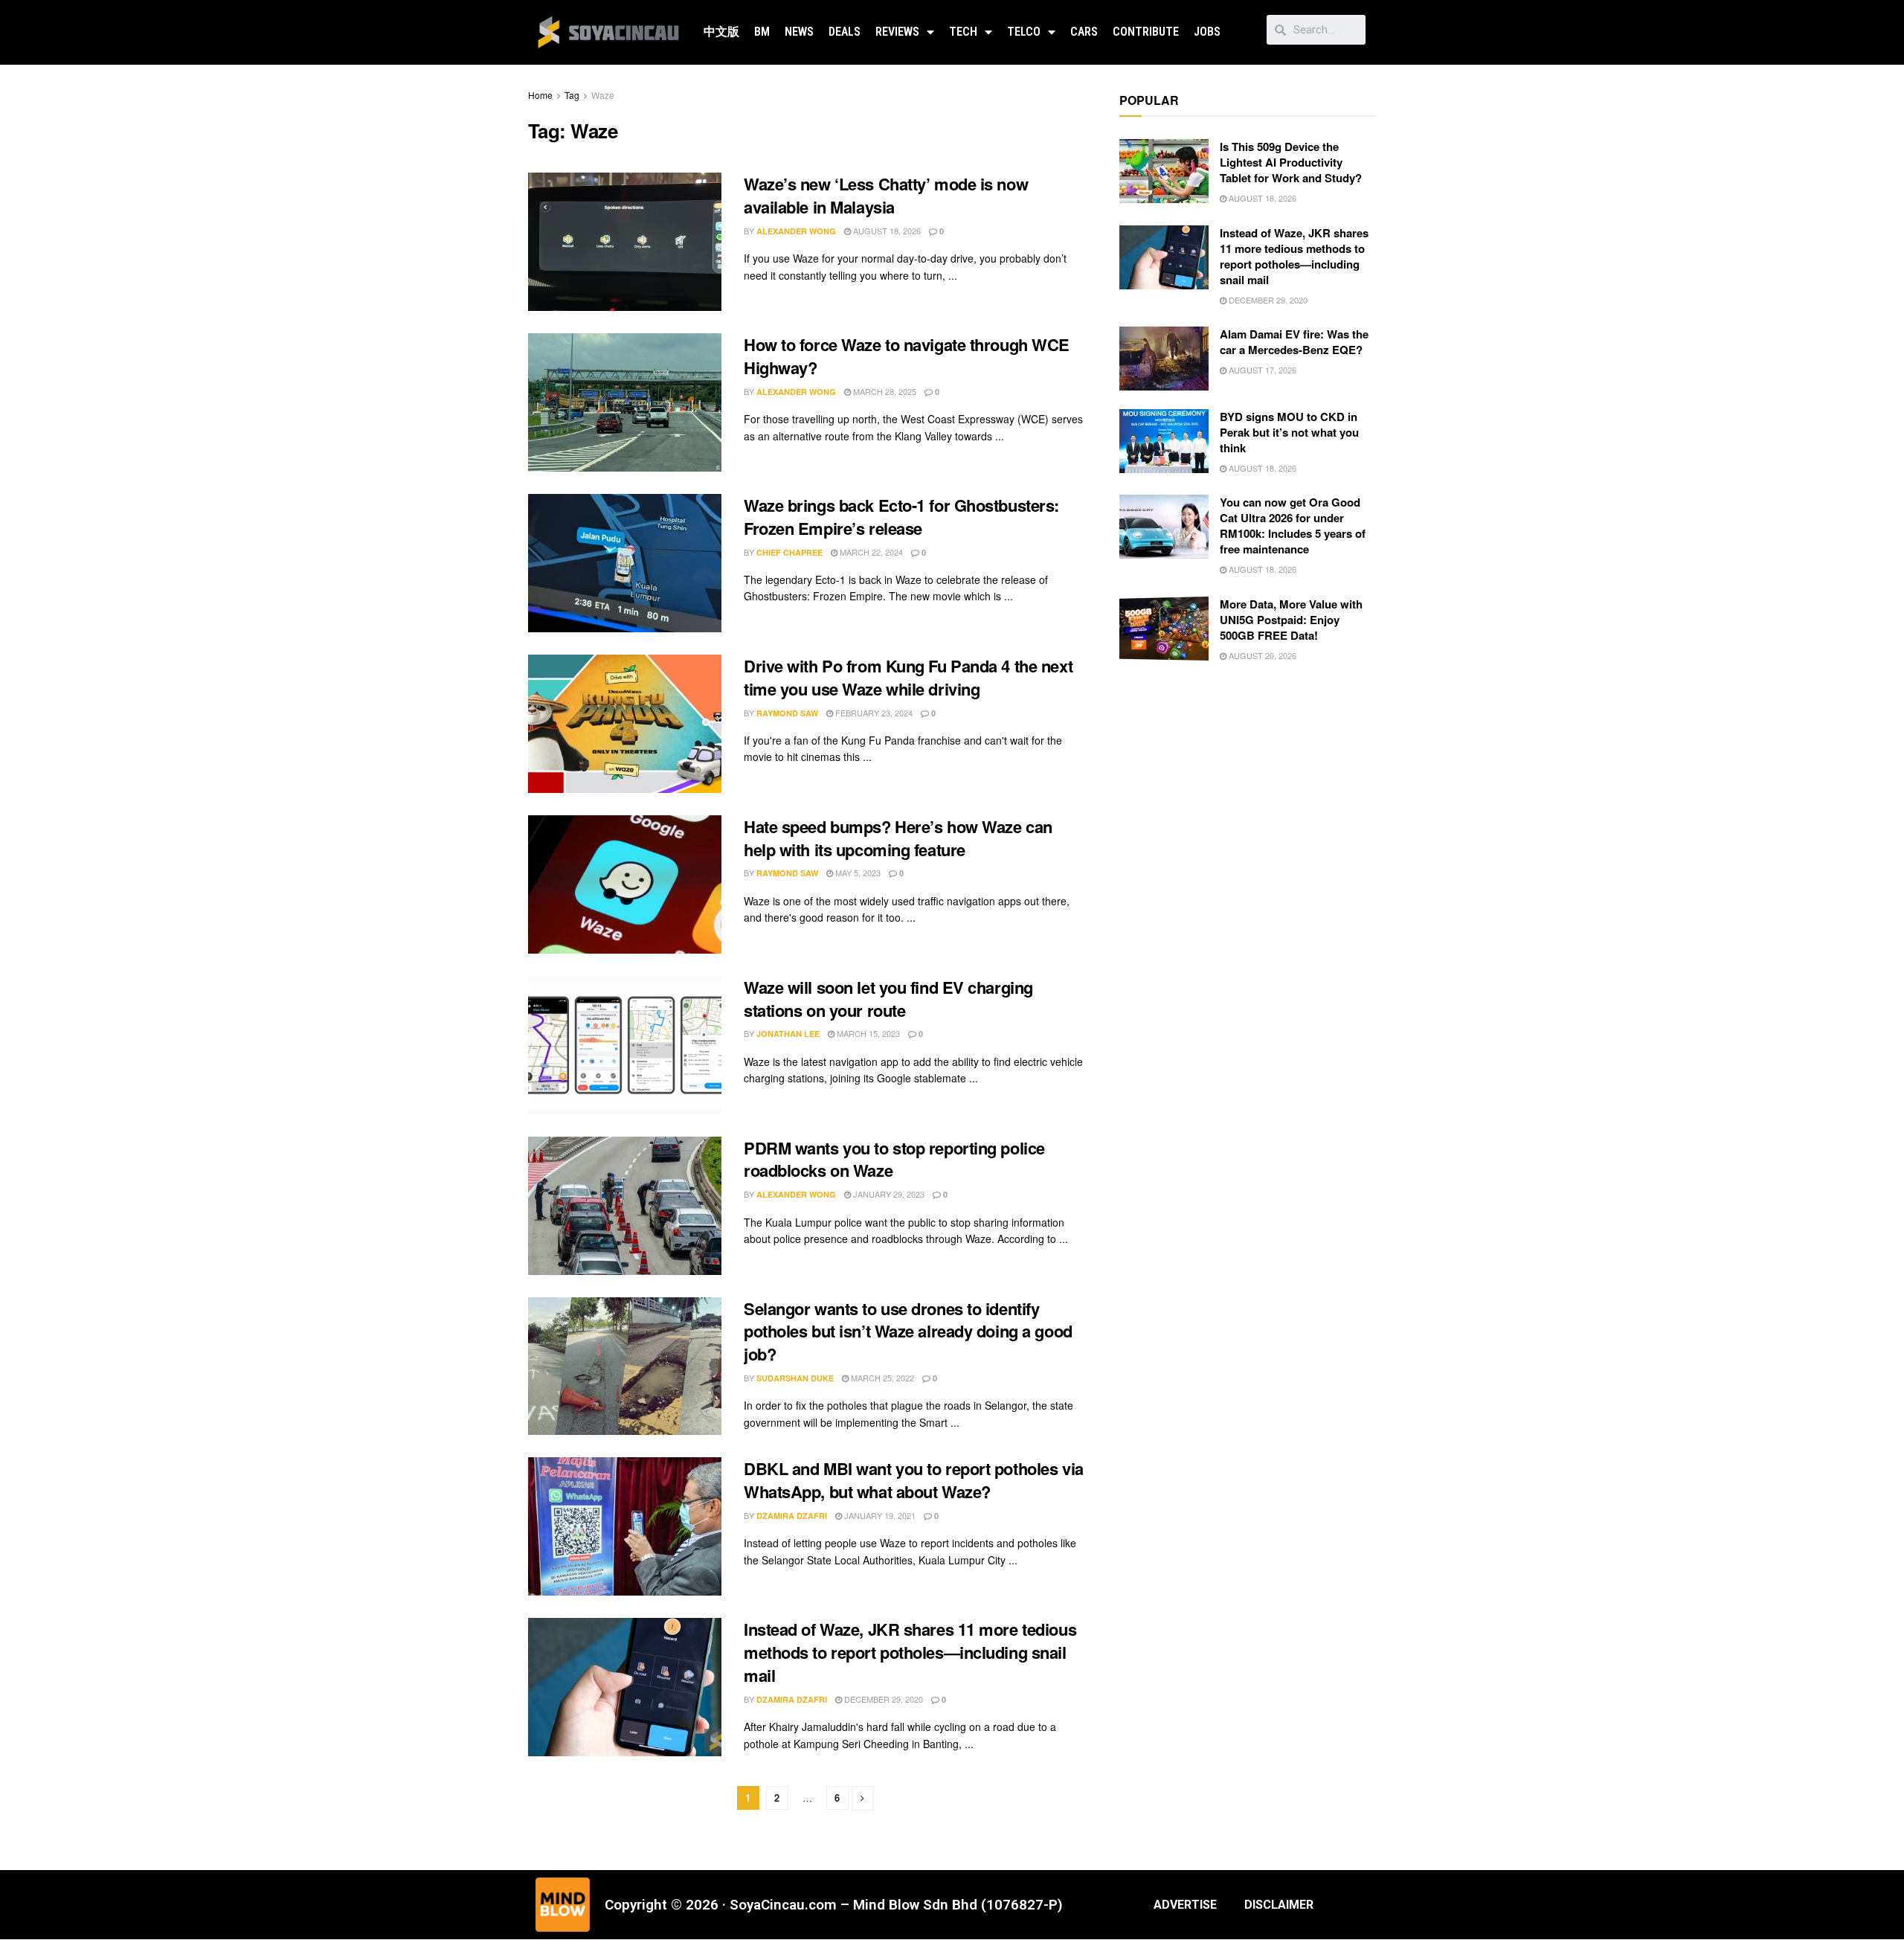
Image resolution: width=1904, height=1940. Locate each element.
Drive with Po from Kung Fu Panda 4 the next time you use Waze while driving (908, 677)
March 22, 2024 (870, 552)
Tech (963, 32)
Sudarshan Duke (795, 1378)
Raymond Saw (787, 713)
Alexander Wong (796, 231)
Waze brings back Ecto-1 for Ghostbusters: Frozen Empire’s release (901, 517)
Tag (572, 95)
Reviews (897, 32)
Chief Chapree (789, 552)
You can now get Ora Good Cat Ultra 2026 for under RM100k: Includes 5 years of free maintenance (1293, 526)
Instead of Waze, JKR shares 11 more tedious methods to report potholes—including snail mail (910, 1652)
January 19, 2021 (879, 1515)
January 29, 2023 (888, 1194)
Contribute (1146, 32)
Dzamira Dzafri (792, 1516)
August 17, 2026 (1261, 370)
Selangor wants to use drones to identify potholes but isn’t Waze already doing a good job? (908, 1332)
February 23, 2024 (873, 713)
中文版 (721, 32)
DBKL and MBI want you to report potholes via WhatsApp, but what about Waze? (914, 1480)
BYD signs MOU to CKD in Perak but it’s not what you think (1289, 432)
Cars (1084, 32)
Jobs (1207, 32)
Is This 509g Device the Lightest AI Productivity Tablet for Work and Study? (1291, 162)
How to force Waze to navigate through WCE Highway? (907, 356)
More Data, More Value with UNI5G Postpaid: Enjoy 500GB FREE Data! (1291, 620)
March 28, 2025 (884, 391)
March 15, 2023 (867, 1033)
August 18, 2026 (886, 231)
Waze (603, 95)
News (799, 32)
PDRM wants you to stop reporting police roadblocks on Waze (894, 1159)
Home (540, 95)
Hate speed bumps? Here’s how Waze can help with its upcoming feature (898, 838)
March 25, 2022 (881, 1378)
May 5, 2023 (857, 873)
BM (762, 32)
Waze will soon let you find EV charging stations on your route (888, 999)
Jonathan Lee (788, 1034)
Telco (1024, 32)
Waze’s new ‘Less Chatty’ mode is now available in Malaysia (886, 195)
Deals (845, 32)
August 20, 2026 (1261, 655)
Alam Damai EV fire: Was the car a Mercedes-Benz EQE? (1294, 342)
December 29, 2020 (882, 1699)
